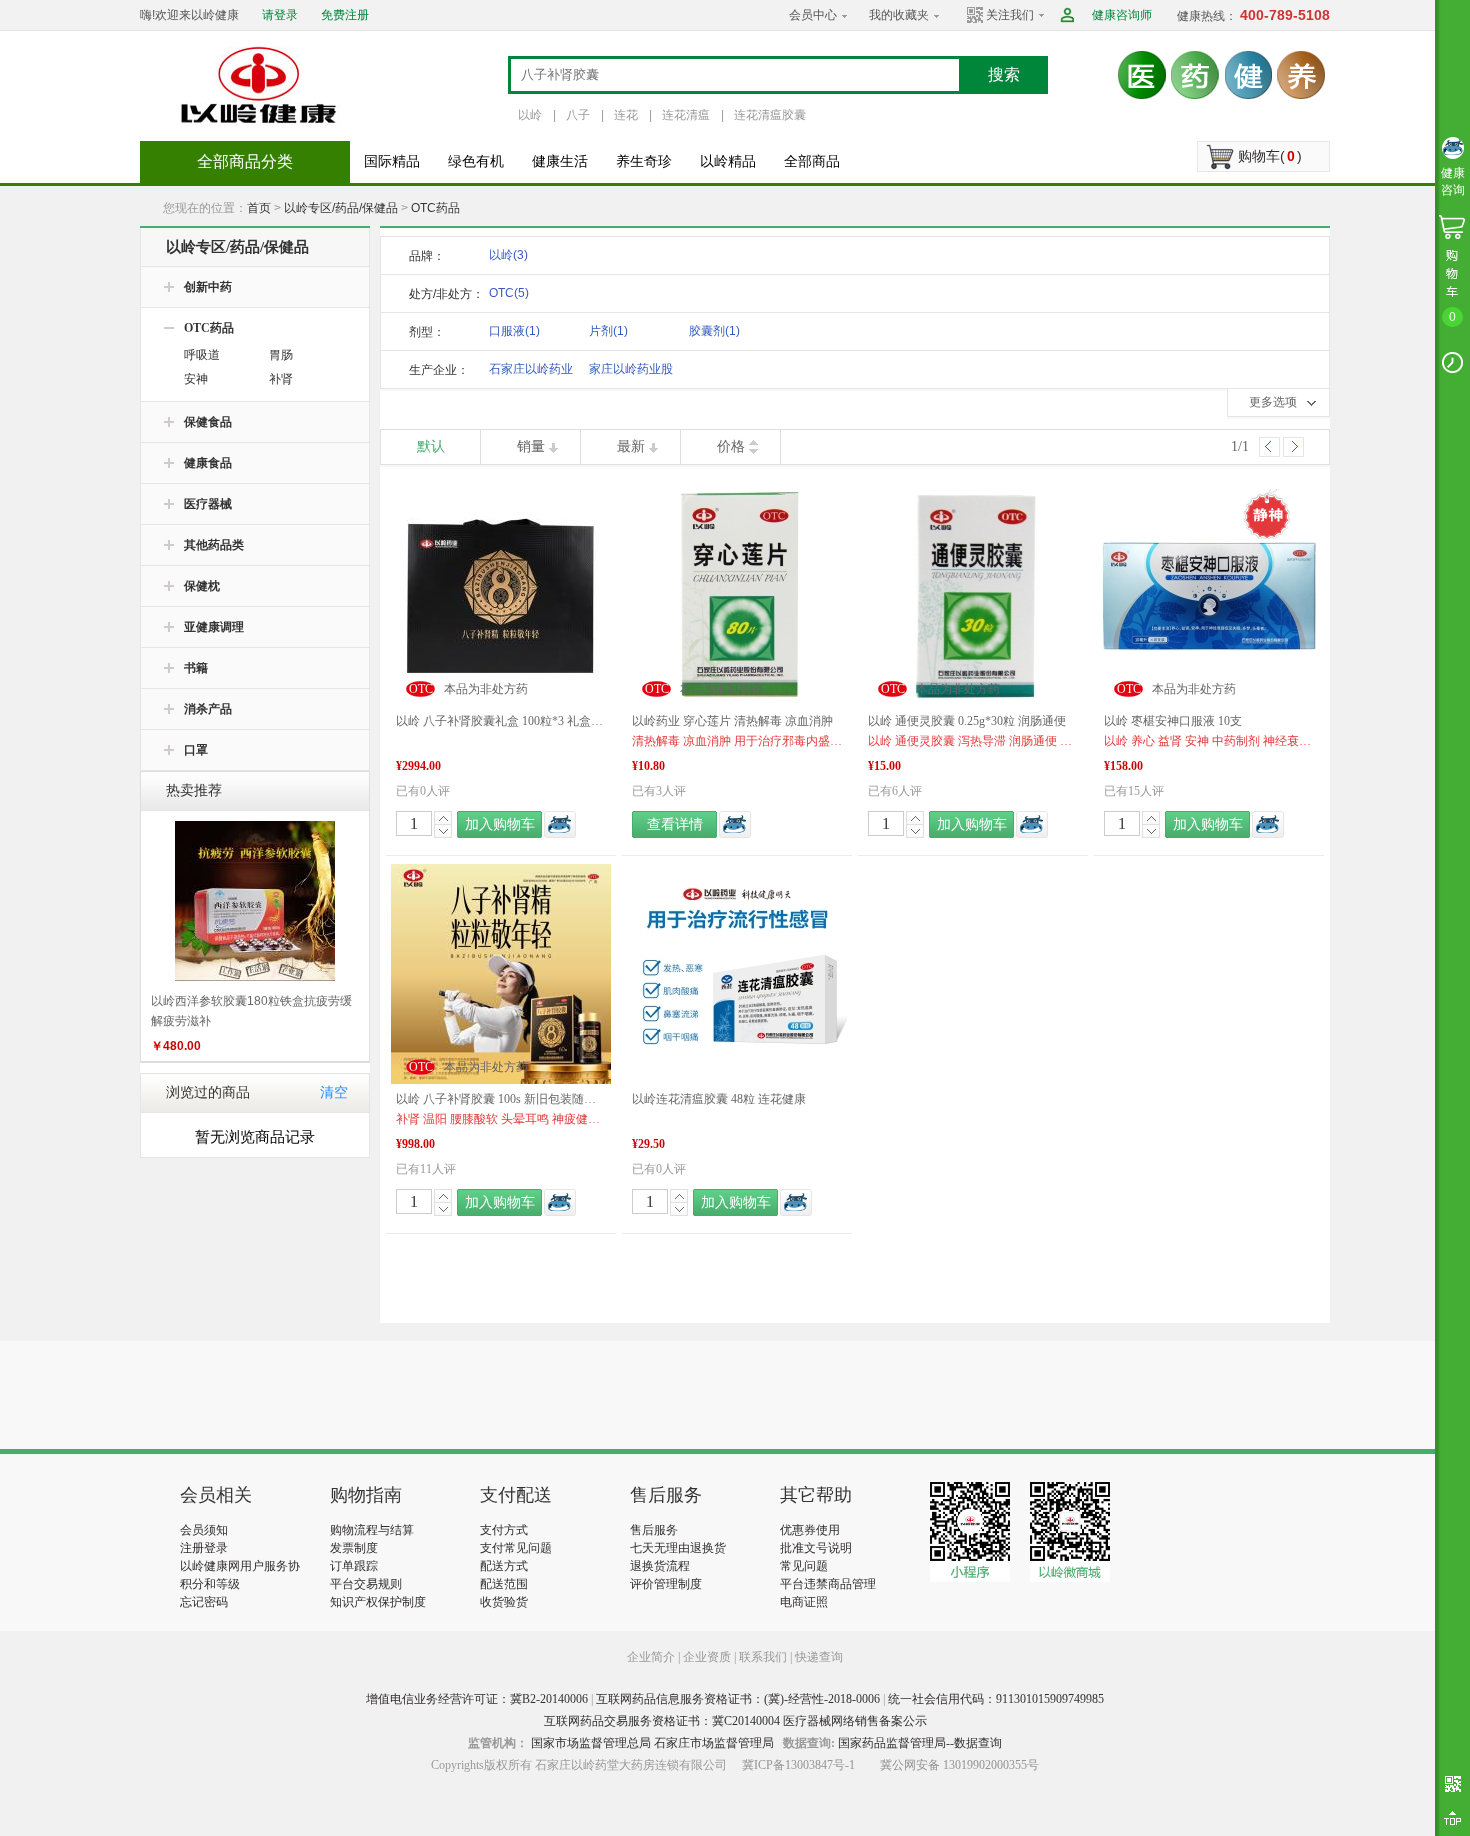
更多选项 (1273, 402)
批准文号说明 (816, 1548)
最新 (631, 446)
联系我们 (763, 1657)
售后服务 (654, 1530)
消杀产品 (208, 709)
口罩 (196, 750)
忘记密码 (204, 1602)
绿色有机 (476, 161)
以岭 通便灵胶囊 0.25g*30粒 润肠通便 (967, 721)
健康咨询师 (1122, 15)
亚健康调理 (214, 627)
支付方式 (504, 1530)
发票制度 (354, 1548)
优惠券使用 (810, 1530)
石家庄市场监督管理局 (714, 1743)
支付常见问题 (516, 1548)
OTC (509, 293)
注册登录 (204, 1548)
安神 (196, 379)
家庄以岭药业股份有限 (631, 372)
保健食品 (208, 422)
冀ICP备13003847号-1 (798, 1765)
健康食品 (208, 463)
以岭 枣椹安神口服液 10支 (1173, 721)
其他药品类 (214, 545)
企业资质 (707, 1657)
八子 (578, 115)
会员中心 (813, 15)
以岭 (530, 115)
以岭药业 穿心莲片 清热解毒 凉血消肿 (732, 721)
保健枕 (202, 586)
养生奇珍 (644, 161)
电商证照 (804, 1602)
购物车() (1270, 156)
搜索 (1004, 74)
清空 (334, 1092)
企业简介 (652, 1657)
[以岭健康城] (260, 85)
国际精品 (392, 161)
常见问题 (804, 1566)
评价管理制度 (666, 1584)
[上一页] (1269, 447)
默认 (431, 446)
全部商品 (812, 161)
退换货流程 (660, 1566)
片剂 (608, 331)
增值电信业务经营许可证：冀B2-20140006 (477, 1699)
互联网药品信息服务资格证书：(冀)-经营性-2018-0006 (738, 1699)
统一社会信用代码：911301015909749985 (996, 1699)
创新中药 (208, 287)
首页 (259, 208)
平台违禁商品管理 (828, 1584)
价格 (731, 446)
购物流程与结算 (372, 1530)
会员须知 (204, 1530)
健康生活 (560, 161)
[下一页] (1293, 447)
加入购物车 (500, 824)
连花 (626, 115)
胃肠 (281, 355)
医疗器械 (208, 504)
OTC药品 (435, 208)
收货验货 (504, 1602)
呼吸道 (202, 355)
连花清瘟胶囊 (770, 115)
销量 (531, 446)
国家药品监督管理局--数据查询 (920, 1743)
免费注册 (345, 15)
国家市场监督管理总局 (591, 1743)
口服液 (514, 331)
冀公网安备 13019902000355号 (959, 1765)
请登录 (280, 15)
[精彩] (288, 1395)
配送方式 (504, 1566)
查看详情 (675, 824)
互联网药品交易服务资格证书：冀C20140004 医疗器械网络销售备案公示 (735, 1721)
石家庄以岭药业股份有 (531, 372)
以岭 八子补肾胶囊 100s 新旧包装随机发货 (501, 1099)
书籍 (196, 668)
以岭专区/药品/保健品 (341, 208)
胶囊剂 (714, 331)
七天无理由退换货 (678, 1548)
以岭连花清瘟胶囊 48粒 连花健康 (719, 1099)
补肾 (281, 379)
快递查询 (819, 1657)
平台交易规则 (366, 1584)
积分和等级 (210, 1584)
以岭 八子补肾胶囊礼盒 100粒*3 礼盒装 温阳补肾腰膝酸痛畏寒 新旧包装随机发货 (501, 721)
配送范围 (504, 1584)
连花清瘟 (686, 115)
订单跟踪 (354, 1566)
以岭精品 (728, 161)
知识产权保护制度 (378, 1602)
